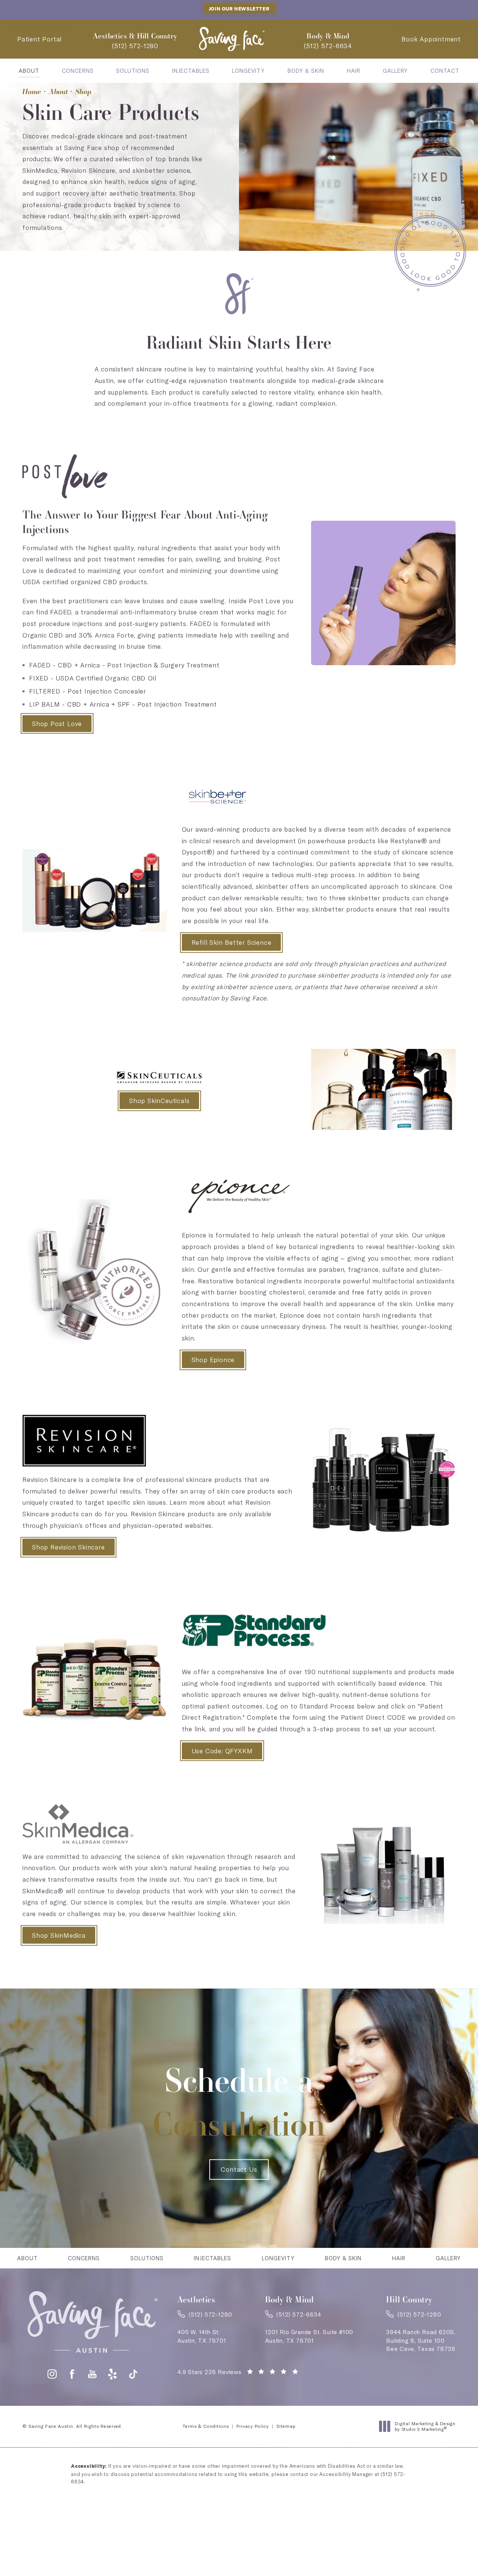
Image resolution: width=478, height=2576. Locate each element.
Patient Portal (39, 39)
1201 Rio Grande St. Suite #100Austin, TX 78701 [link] (309, 2336)
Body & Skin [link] (306, 71)
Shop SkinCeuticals (159, 1101)
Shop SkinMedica (59, 1935)
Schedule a (239, 2102)
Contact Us (239, 2169)
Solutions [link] (133, 71)
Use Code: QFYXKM (222, 1751)
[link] (135, 46)
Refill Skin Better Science (232, 942)
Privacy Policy (253, 2426)
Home (32, 91)
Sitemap (286, 2426)
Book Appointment (431, 39)
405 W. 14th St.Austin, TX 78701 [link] (202, 2336)
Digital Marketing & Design (425, 2427)
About (58, 91)
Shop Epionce (213, 1360)
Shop (83, 91)
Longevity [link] (248, 71)
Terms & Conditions (206, 2426)
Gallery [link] (395, 71)
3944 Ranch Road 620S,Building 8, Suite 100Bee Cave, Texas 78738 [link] (421, 2340)
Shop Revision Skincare (69, 1547)
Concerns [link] (78, 71)
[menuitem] (29, 71)
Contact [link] (445, 71)
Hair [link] (354, 71)
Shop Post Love (57, 724)
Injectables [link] (191, 71)
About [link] (29, 71)
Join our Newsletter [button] (239, 9)
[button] (52, 2374)
